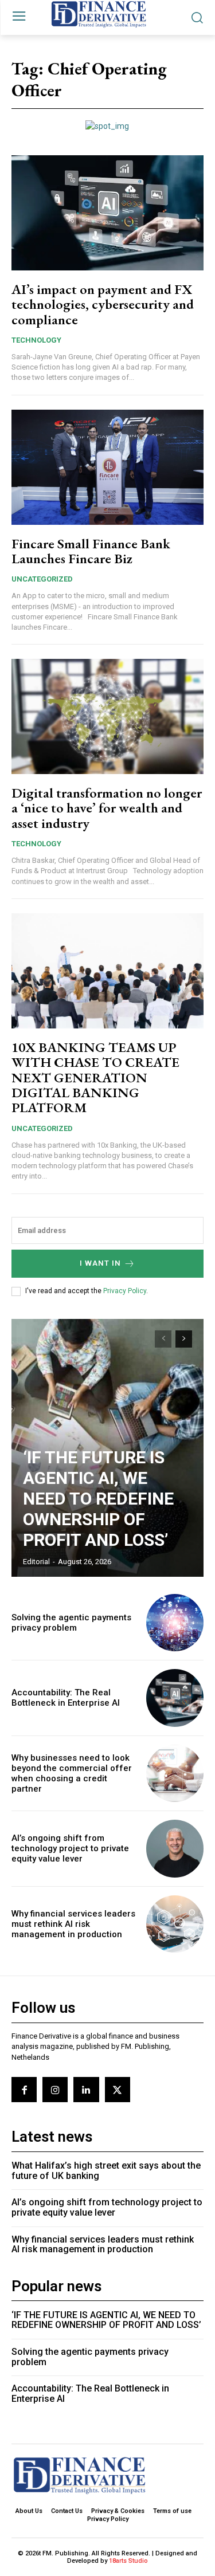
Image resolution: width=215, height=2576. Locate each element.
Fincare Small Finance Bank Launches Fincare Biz (91, 551)
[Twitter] (118, 2090)
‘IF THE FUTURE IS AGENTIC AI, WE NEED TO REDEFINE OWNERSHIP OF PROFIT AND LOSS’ (98, 1499)
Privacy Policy (125, 1291)
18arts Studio (128, 2561)
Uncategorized (42, 579)
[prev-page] (163, 1339)
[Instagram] (55, 2090)
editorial (36, 1562)
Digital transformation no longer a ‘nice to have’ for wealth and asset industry (107, 808)
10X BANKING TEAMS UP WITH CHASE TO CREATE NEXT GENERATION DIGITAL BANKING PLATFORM (95, 1077)
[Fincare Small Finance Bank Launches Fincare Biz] (107, 467)
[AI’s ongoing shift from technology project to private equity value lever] (175, 1849)
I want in (100, 1263)
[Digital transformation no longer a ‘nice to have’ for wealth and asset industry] (107, 716)
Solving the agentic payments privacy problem (71, 1623)
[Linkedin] (86, 2090)
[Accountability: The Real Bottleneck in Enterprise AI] (175, 1698)
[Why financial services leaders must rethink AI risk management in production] (175, 1924)
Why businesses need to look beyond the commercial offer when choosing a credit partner (72, 1773)
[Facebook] (24, 2090)
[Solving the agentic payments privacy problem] (175, 1623)
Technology (36, 340)
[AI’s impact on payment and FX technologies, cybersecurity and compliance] (107, 213)
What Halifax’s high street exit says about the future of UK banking (106, 2171)
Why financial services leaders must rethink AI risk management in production (73, 1924)
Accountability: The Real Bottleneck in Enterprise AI (66, 1698)
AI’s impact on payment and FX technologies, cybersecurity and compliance (103, 304)
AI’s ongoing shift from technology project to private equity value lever (70, 1848)
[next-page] (184, 1339)
